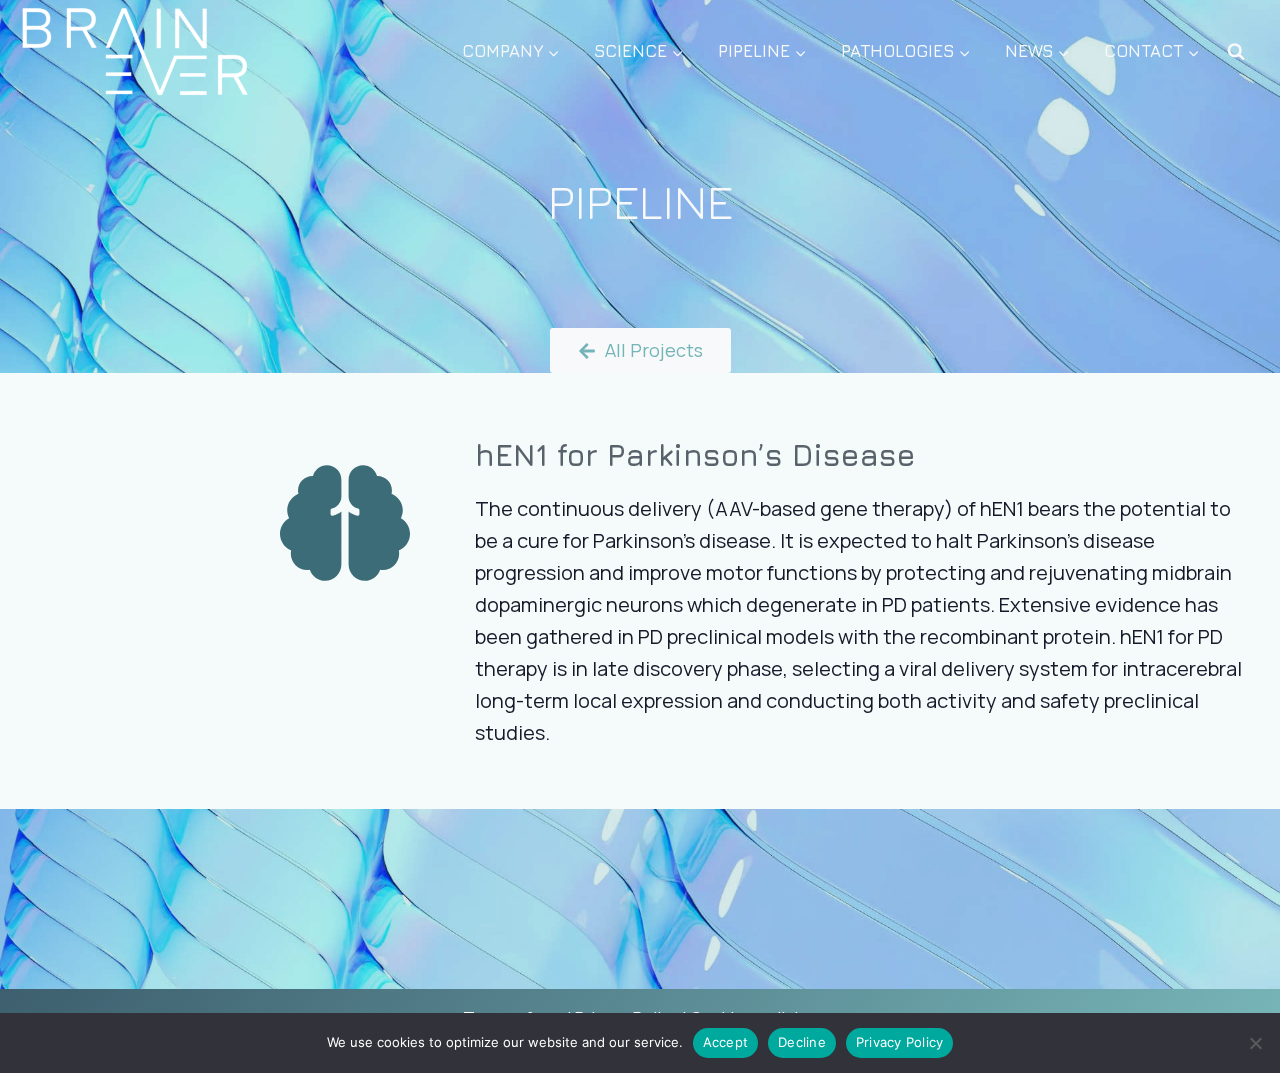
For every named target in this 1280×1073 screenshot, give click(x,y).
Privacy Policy (900, 1042)
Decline (802, 1042)
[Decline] (1255, 1043)
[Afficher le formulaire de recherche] (1236, 52)
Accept (726, 1042)
